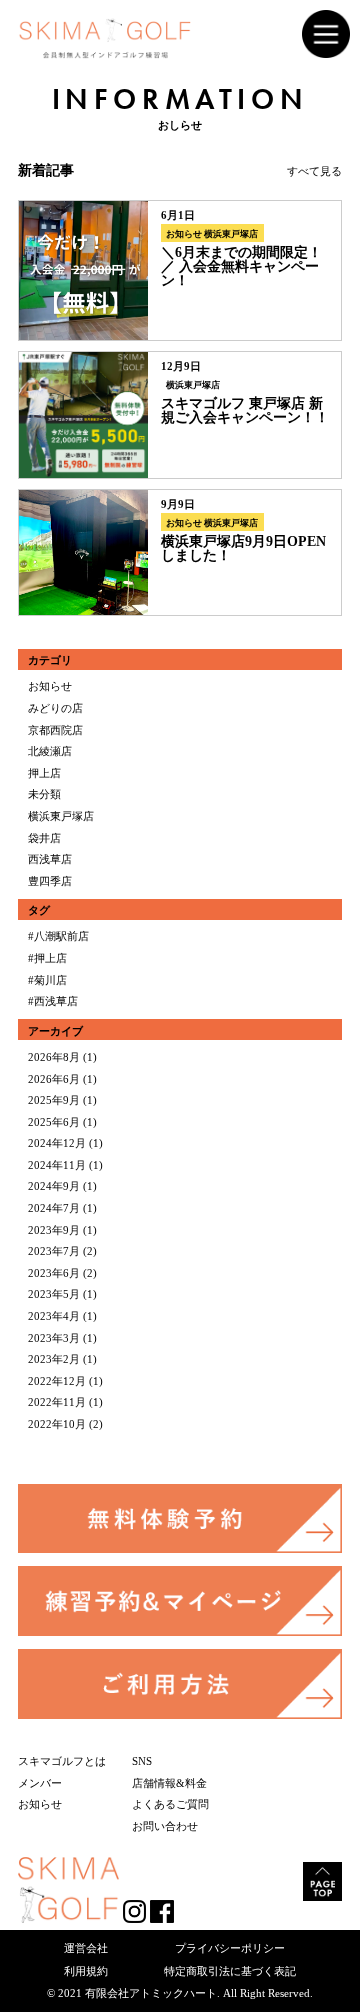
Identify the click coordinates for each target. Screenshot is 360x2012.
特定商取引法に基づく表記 (230, 1971)
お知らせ (184, 234)
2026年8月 (54, 1057)
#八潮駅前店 (58, 936)
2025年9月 (54, 1100)
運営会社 (86, 1948)
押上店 (44, 773)
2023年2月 (54, 1359)
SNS (142, 1761)
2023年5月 (54, 1294)
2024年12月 (57, 1143)
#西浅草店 (53, 1001)
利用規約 (86, 1971)
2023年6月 (54, 1273)
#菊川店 (47, 980)
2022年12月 (57, 1381)
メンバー (40, 1783)
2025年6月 (54, 1122)
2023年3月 (54, 1338)
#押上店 (47, 958)
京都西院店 (55, 730)
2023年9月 (54, 1230)
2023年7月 (54, 1251)
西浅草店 (50, 859)
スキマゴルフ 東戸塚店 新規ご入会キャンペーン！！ (245, 410)
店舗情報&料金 (169, 1783)
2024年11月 (57, 1165)
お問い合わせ (165, 1826)
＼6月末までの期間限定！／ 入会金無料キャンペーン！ (241, 266)
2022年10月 (57, 1424)
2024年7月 (54, 1208)
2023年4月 (54, 1316)
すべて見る (314, 171)
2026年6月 (54, 1079)
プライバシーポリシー (230, 1948)
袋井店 (44, 838)
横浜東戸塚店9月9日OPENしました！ (243, 548)
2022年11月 (57, 1402)
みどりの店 (55, 708)
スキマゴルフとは (62, 1761)
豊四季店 (50, 881)
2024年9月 (54, 1186)
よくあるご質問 (170, 1804)
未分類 (44, 794)
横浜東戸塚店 (231, 234)
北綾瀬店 (50, 751)
